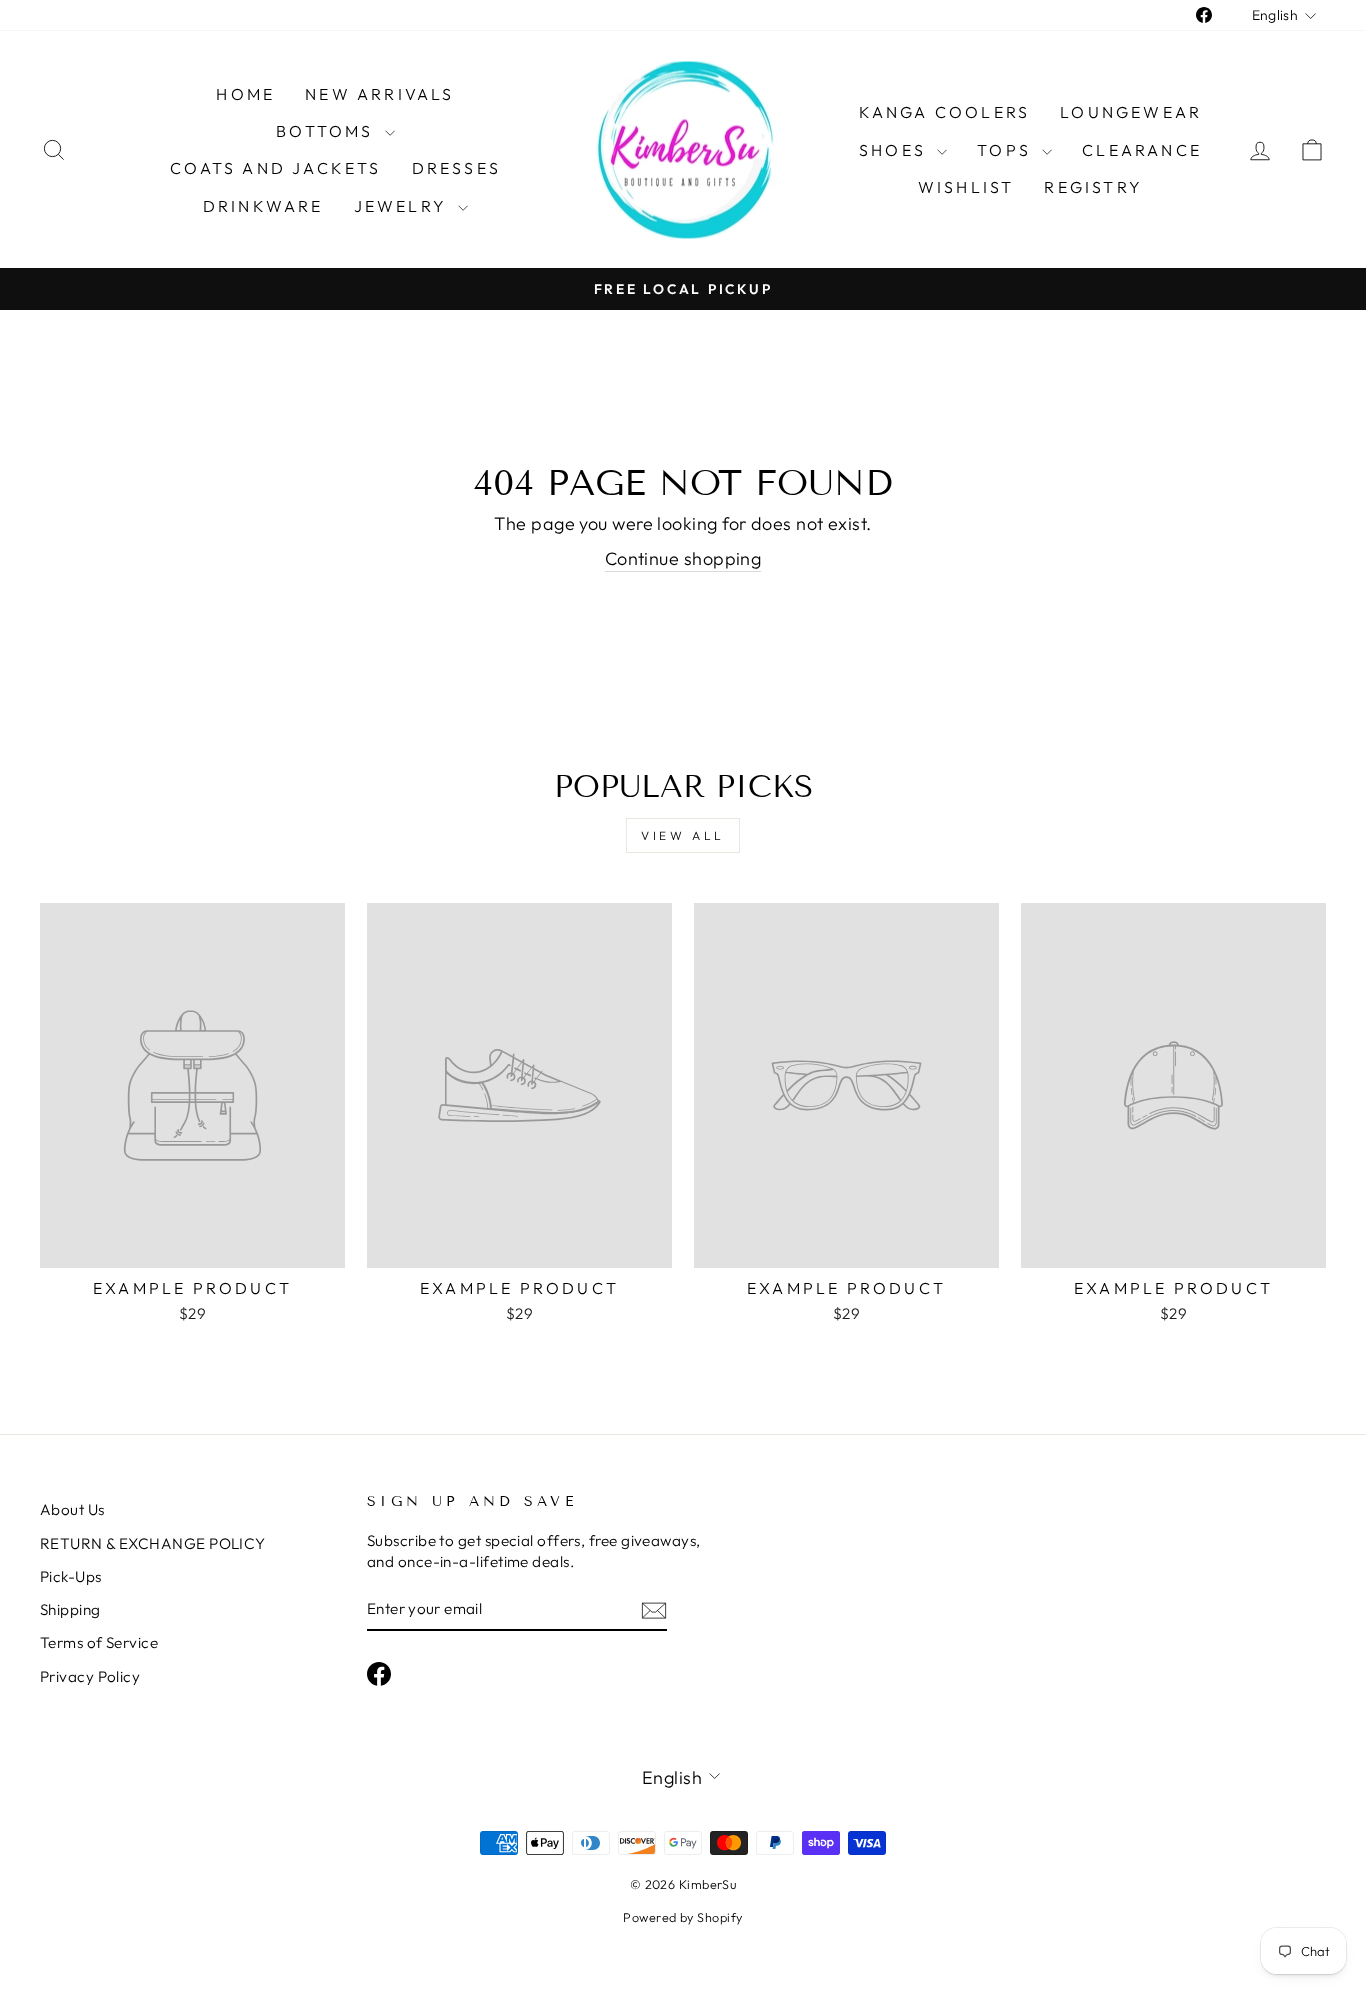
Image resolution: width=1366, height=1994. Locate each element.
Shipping (70, 1609)
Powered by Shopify (682, 1917)
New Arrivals (379, 94)
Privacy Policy (90, 1676)
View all (683, 835)
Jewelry (404, 206)
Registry (1093, 187)
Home (245, 94)
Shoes (895, 150)
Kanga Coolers (945, 112)
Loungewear (1131, 112)
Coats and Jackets (275, 168)
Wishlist (966, 187)
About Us (72, 1509)
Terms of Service (99, 1642)
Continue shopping (683, 558)
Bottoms (328, 131)
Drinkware (263, 206)
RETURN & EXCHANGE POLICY (153, 1543)
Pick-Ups (71, 1576)
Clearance (1142, 150)
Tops (1007, 150)
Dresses (456, 168)
